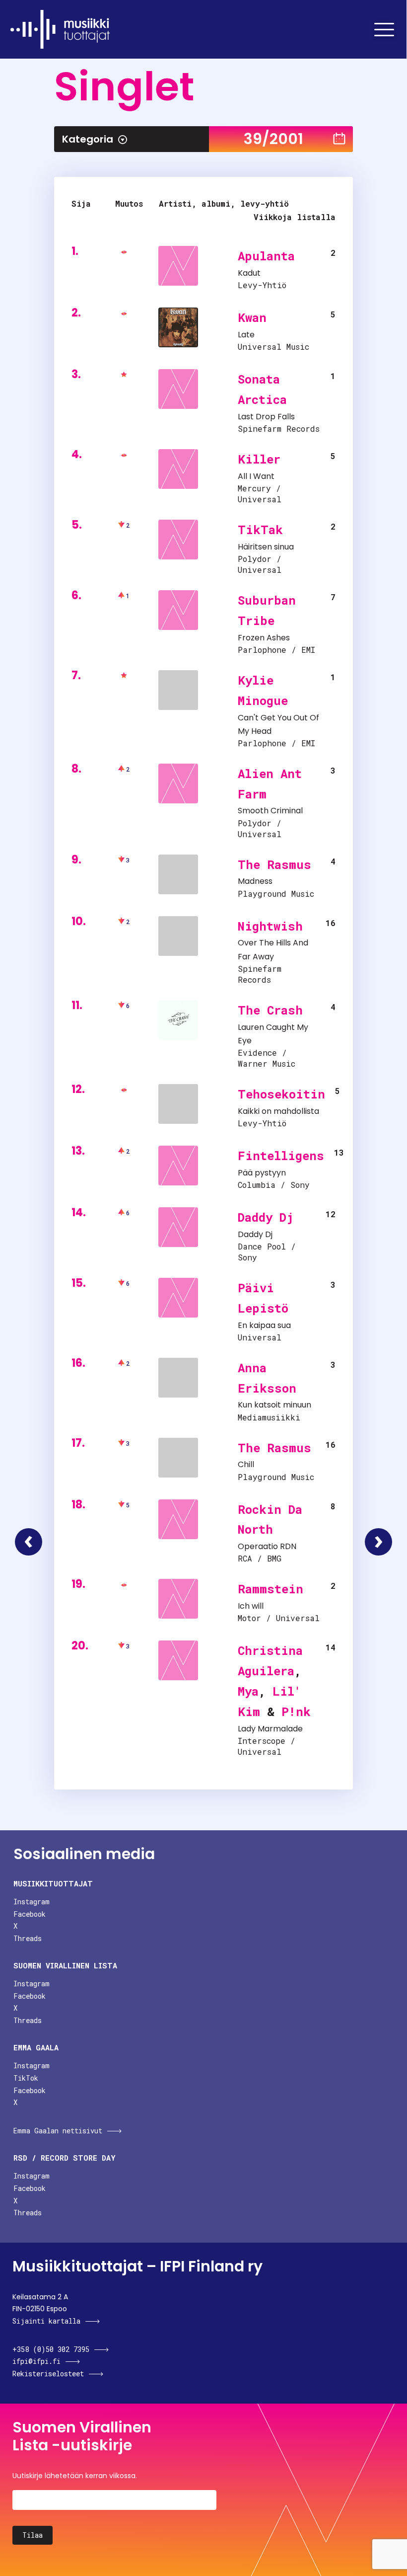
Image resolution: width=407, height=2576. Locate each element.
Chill (246, 1464)
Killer (259, 459)
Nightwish (270, 926)
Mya (248, 1691)
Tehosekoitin (281, 1094)
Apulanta (266, 256)
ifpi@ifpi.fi (36, 2361)
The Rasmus (274, 864)
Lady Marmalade (270, 1729)
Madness (255, 881)
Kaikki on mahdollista (278, 1111)
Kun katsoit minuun (274, 1405)
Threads (28, 1938)
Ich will (251, 1606)
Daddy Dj (266, 1217)
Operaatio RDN (267, 1546)
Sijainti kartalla (46, 2321)
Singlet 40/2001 (378, 1542)
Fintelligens (281, 1156)
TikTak (260, 530)
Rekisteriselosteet (48, 2374)
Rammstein (271, 1589)
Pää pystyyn (262, 1173)
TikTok (26, 2078)
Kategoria (88, 139)
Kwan (252, 317)
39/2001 (273, 139)
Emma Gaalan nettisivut (58, 2131)
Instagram (32, 1902)
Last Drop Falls (266, 417)
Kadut (249, 273)
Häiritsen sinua (266, 547)
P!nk (296, 1712)
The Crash (270, 1010)
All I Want (256, 476)
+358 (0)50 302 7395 (51, 2349)
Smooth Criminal (270, 811)
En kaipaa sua (264, 1325)
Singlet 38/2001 (29, 1542)
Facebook (30, 1914)
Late (246, 335)
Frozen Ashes (264, 638)
